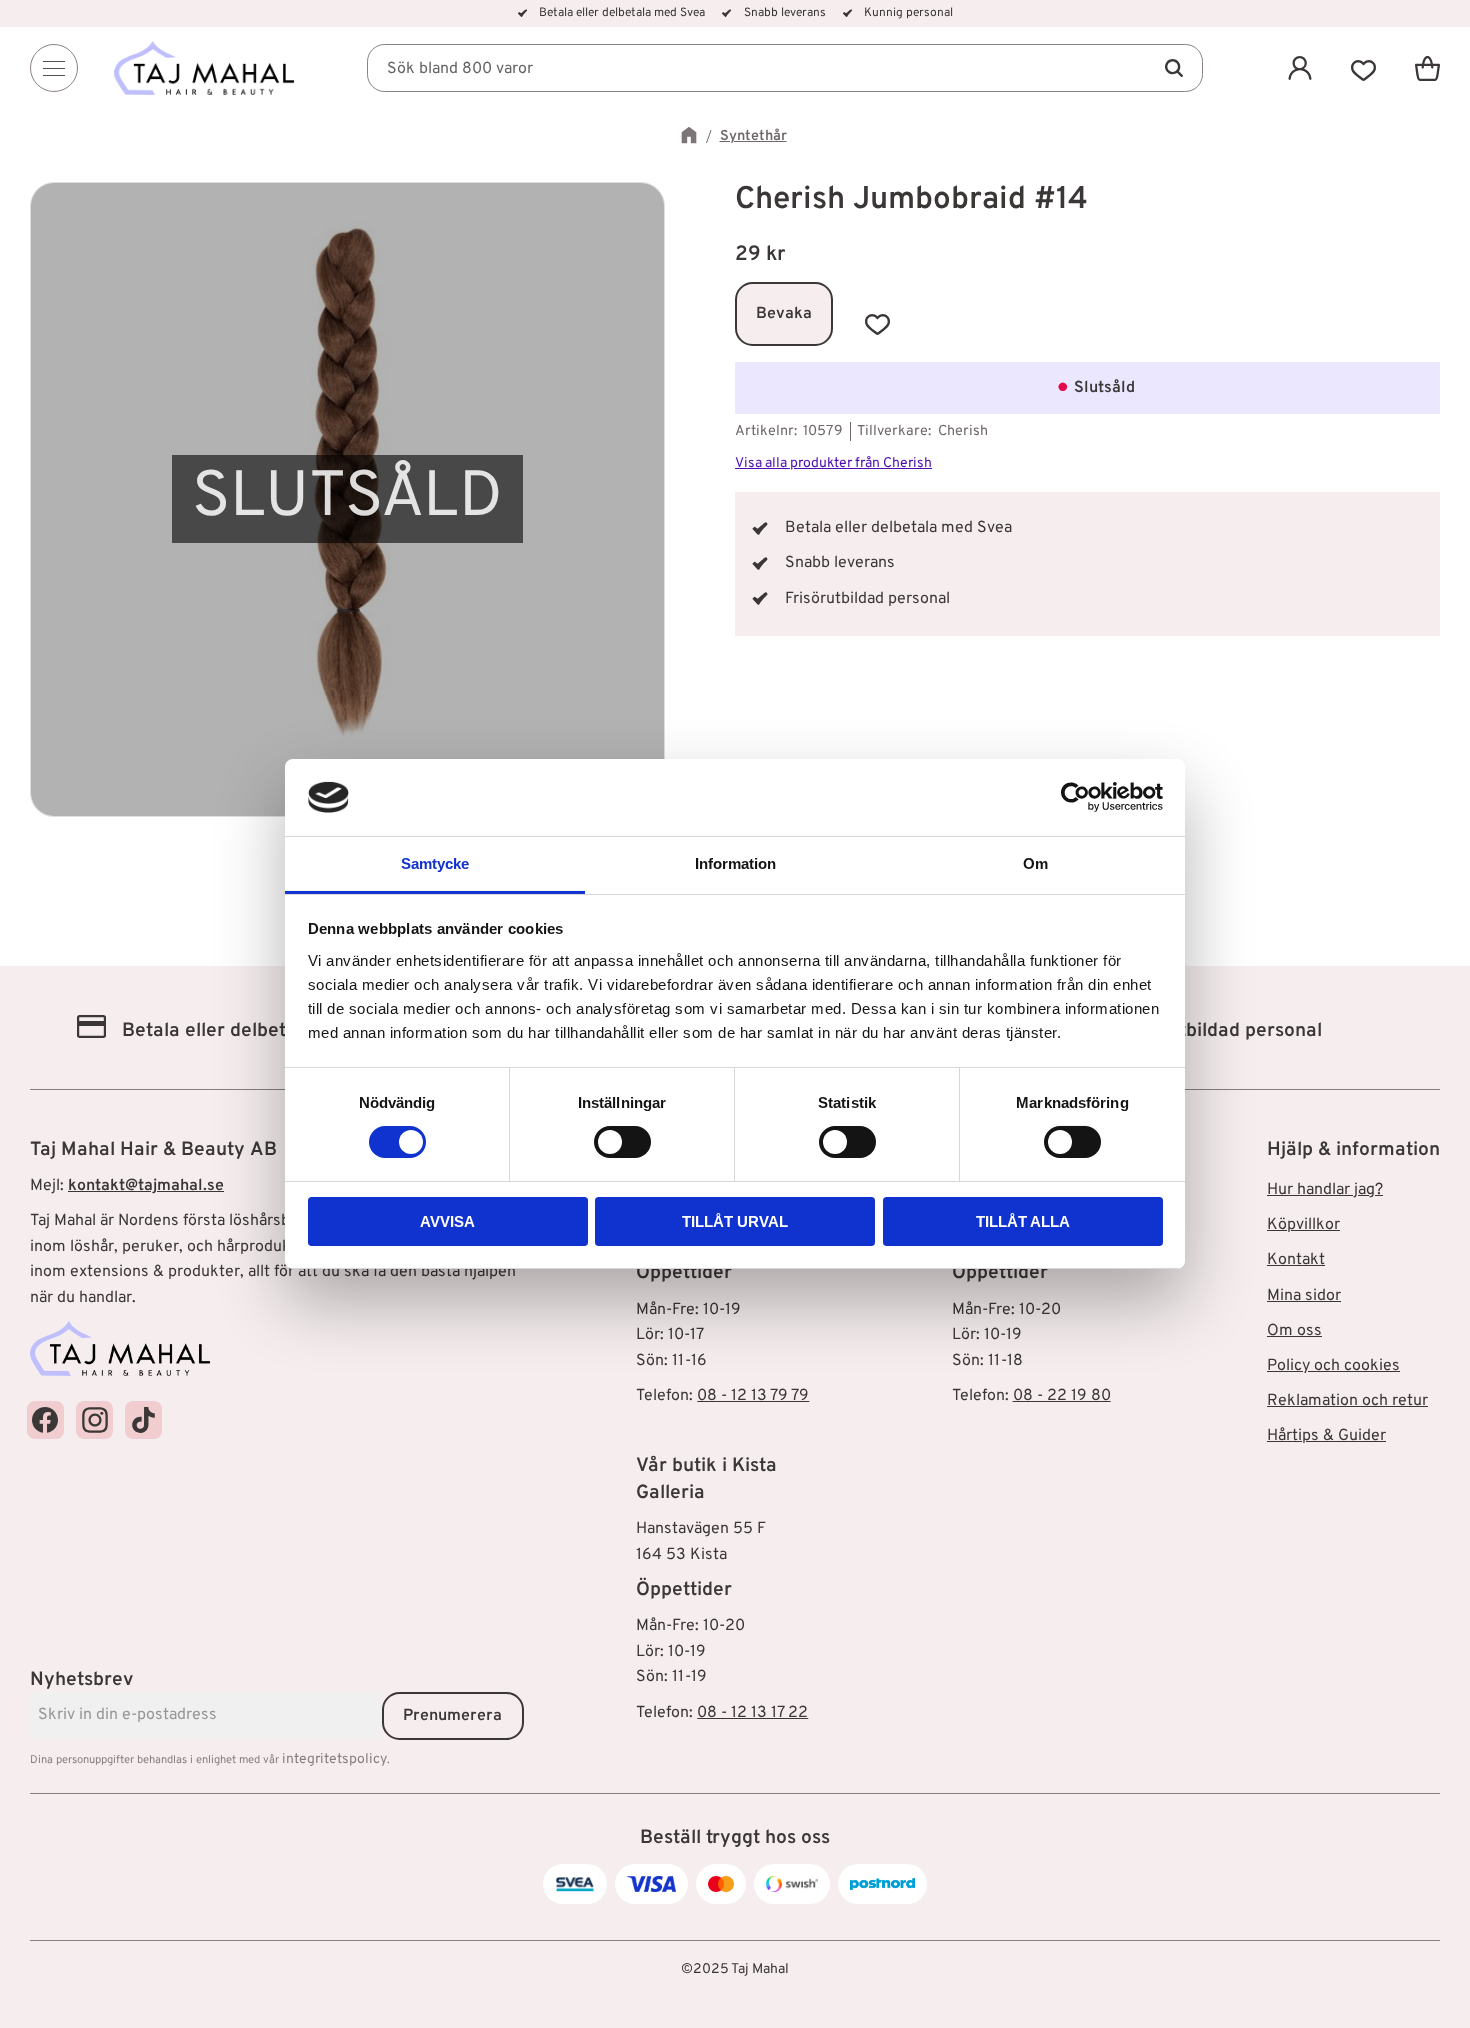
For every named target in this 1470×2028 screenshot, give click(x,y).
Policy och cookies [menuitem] (1333, 1366)
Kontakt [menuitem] (1296, 1260)
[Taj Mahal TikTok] (143, 1419)
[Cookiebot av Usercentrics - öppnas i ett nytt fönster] (1075, 797)
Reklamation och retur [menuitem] (1347, 1401)
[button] (1364, 68)
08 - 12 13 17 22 (752, 1713)
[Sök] (1173, 68)
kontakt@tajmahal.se (146, 1186)
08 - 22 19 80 (1062, 1396)
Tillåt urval (735, 1221)
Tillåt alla (1023, 1221)
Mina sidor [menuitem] (1304, 1296)
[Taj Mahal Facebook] (45, 1419)
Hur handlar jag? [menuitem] (1325, 1190)
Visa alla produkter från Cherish (833, 463)
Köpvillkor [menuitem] (1303, 1225)
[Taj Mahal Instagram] (94, 1419)
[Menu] (54, 68)
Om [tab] (1035, 863)
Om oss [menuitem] (1294, 1331)
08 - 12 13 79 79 (753, 1396)
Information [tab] (735, 863)
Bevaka (784, 314)
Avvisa (447, 1221)
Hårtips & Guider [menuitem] (1326, 1436)
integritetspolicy (334, 1759)
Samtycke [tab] (435, 863)
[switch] (622, 1142)
